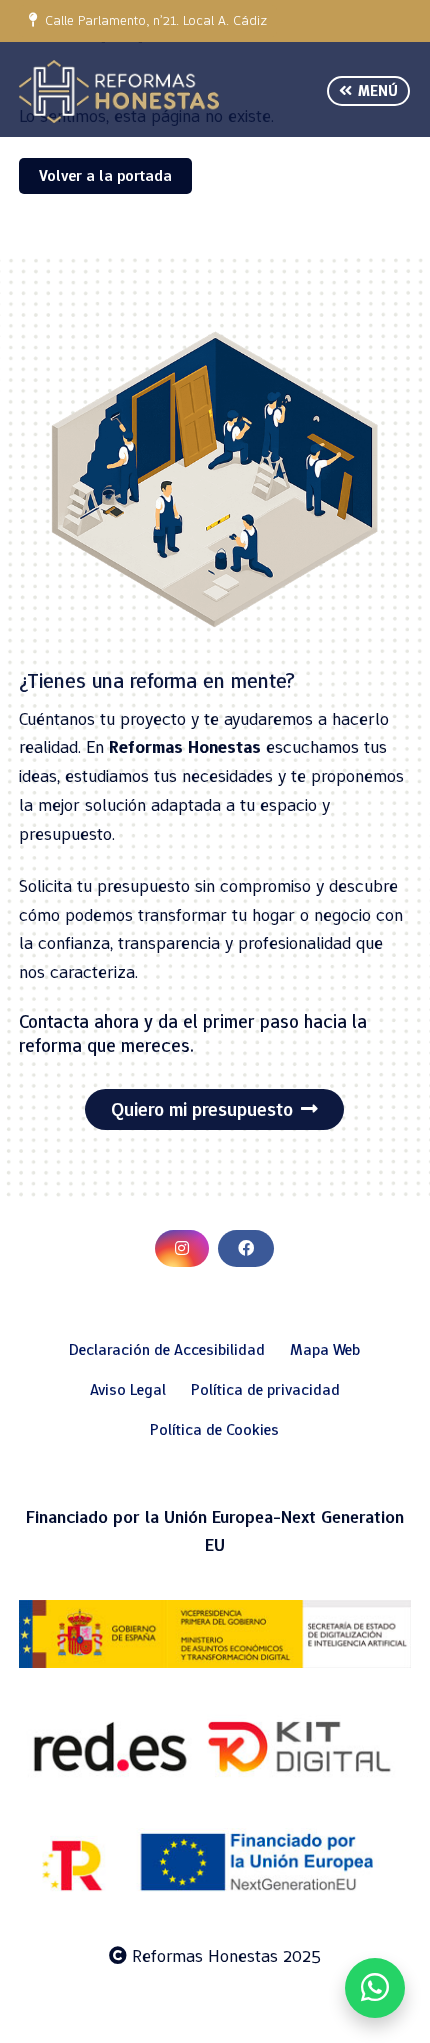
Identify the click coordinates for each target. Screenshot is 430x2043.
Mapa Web (325, 1349)
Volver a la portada (105, 175)
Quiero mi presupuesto (202, 1109)
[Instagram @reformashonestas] (182, 1248)
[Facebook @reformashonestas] (246, 1248)
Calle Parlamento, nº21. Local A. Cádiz (152, 20)
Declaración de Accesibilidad (167, 1349)
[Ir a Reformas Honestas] (119, 91)
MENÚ (375, 91)
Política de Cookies (214, 1429)
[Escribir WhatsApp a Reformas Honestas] (375, 1988)
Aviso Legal (128, 1389)
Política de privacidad (265, 1389)
